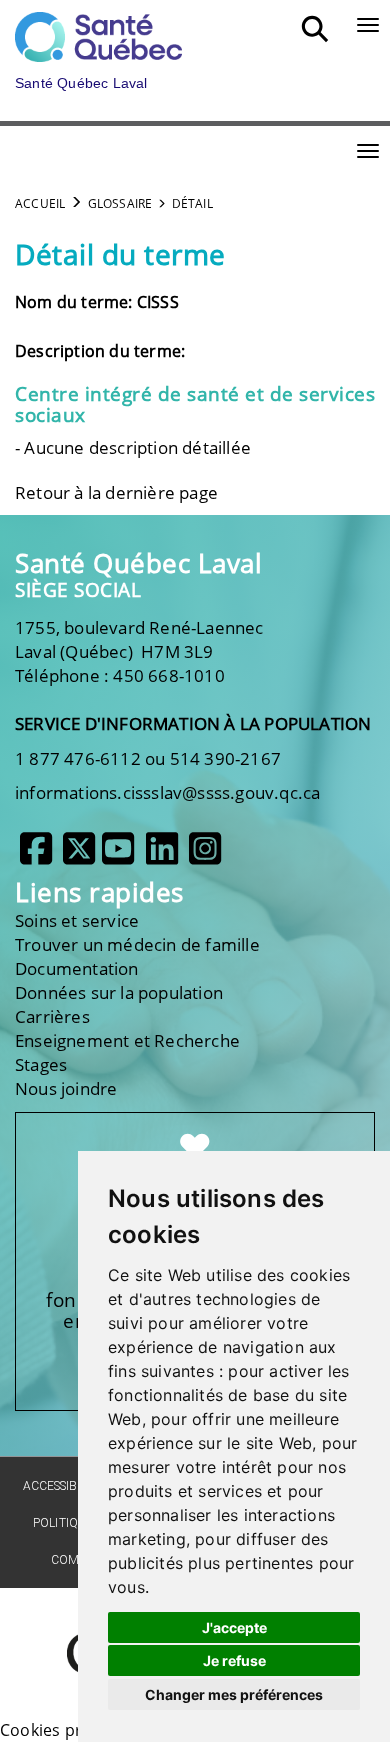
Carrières (52, 1016)
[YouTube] (118, 857)
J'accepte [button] (234, 1627)
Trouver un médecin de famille (137, 944)
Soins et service (77, 920)
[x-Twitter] (79, 857)
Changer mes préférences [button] (234, 1694)
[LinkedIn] (162, 857)
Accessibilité (63, 1486)
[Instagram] (205, 857)
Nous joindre (66, 1088)
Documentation (77, 968)
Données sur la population (119, 992)
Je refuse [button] (234, 1660)
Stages (41, 1064)
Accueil (40, 203)
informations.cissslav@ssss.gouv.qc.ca (167, 792)
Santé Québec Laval (138, 563)
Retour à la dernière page (116, 492)
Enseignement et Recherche (127, 1040)
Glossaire (120, 203)
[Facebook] (36, 857)
